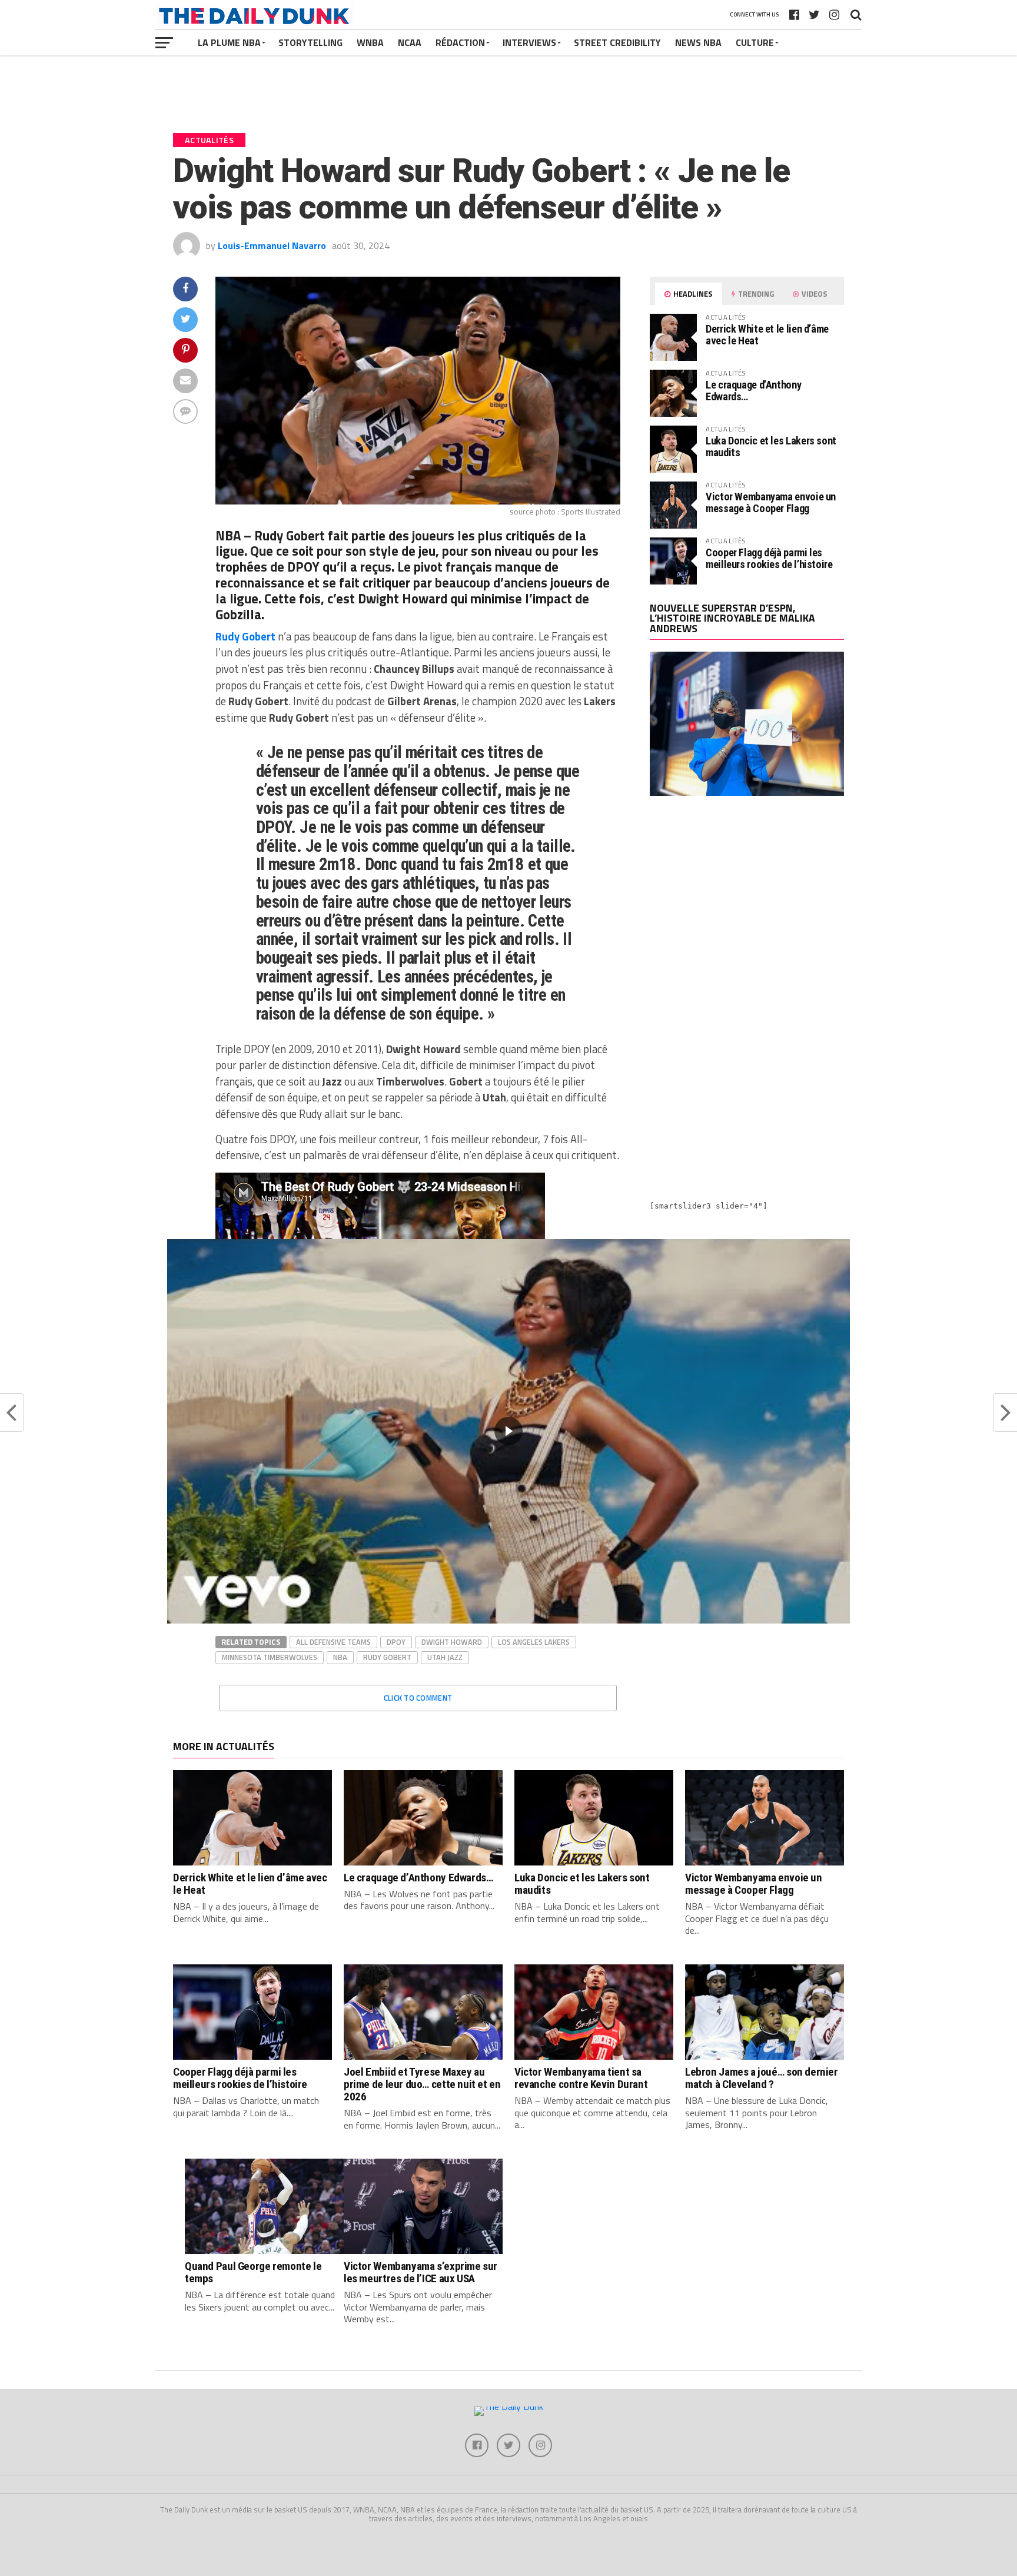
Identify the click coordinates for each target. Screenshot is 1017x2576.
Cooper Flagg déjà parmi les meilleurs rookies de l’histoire (769, 558)
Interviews (529, 42)
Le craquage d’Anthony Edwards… (753, 391)
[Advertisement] (747, 908)
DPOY (396, 1642)
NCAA (410, 42)
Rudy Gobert (387, 1657)
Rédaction (460, 42)
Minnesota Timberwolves (270, 1657)
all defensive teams (333, 1642)
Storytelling (310, 42)
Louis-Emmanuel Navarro (272, 245)
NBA (340, 1657)
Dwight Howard (452, 1642)
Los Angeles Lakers (534, 1642)
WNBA (370, 42)
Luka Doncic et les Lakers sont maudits (771, 447)
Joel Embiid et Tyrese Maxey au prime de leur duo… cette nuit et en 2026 (422, 2084)
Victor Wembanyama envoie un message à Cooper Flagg (771, 502)
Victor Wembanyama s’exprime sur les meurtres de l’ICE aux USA (421, 2272)
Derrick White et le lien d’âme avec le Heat (767, 335)
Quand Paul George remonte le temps (253, 2272)
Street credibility (617, 42)
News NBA (698, 42)
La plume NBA (229, 42)
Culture (755, 42)
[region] (508, 1431)
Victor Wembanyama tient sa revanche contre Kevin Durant (581, 2078)
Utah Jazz (445, 1657)
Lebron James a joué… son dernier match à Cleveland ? (762, 2078)
